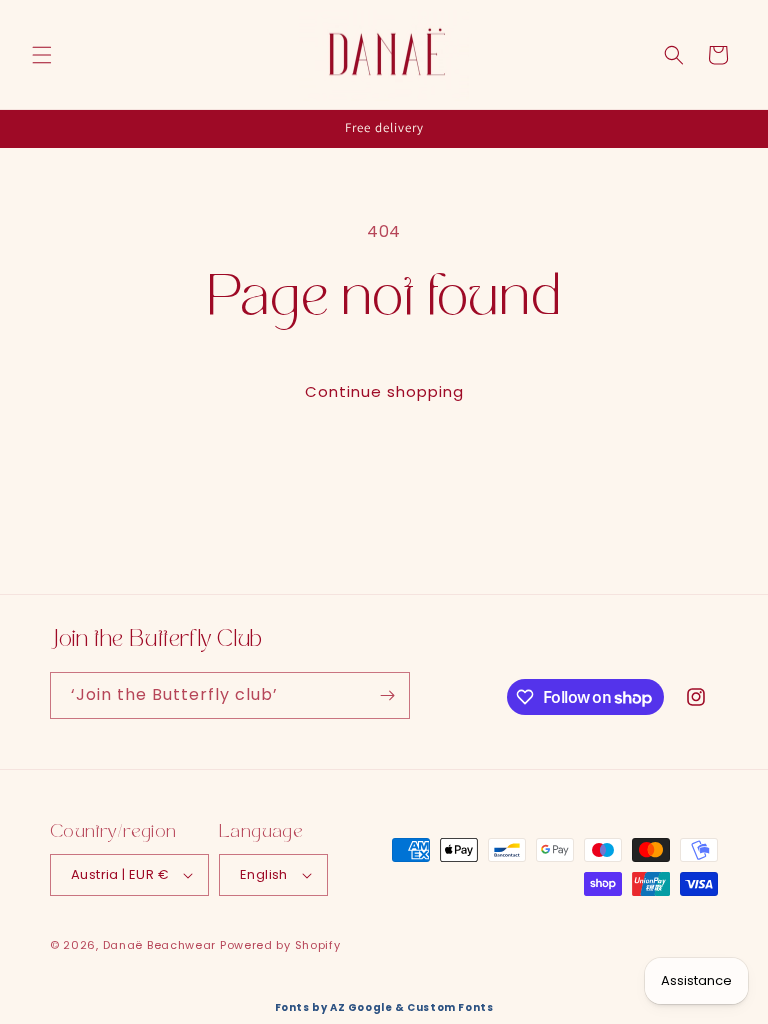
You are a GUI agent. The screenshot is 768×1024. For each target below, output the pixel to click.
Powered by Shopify (280, 945)
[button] (42, 55)
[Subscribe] (387, 695)
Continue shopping (384, 391)
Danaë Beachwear (160, 945)
